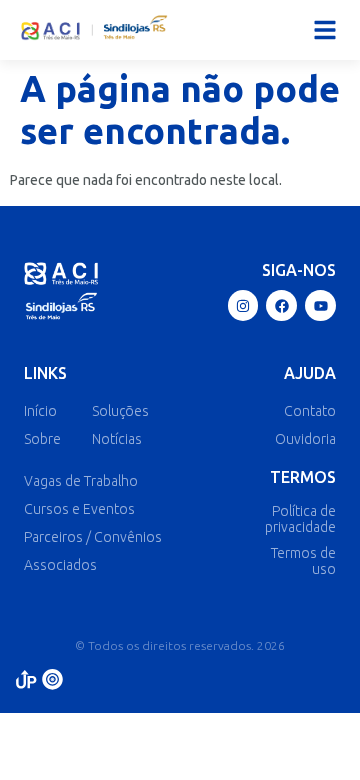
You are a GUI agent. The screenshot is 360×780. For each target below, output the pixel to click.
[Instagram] (243, 305)
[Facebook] (281, 305)
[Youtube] (320, 305)
